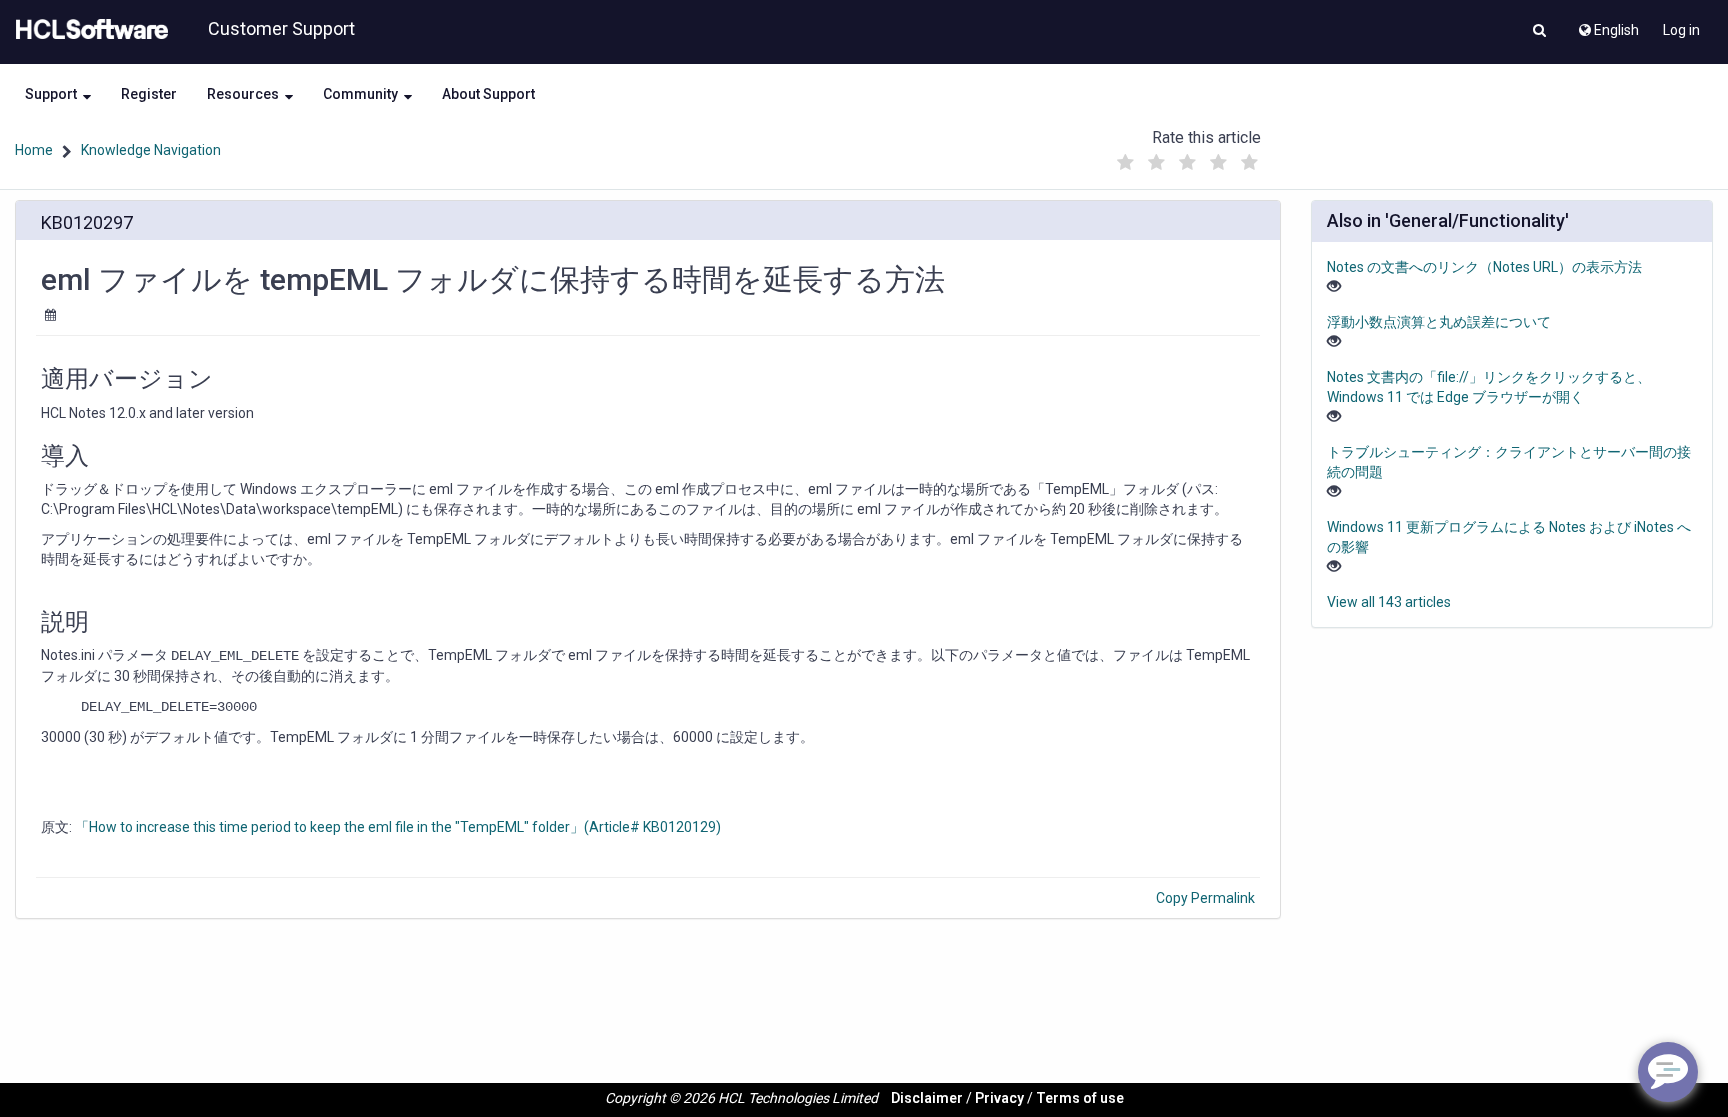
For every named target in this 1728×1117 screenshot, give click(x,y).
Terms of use (1080, 1098)
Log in (1681, 30)
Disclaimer (927, 1098)
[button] (1539, 32)
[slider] (1187, 157)
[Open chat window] (1668, 1072)
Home (34, 150)
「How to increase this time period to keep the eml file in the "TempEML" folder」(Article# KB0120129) (398, 827)
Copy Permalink (1205, 898)
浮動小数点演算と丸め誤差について (1439, 322)
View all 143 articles (1389, 602)
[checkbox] (1125, 163)
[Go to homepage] (88, 30)
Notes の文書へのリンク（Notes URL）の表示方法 (1484, 267)
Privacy (999, 1098)
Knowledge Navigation (151, 150)
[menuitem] (1607, 25)
